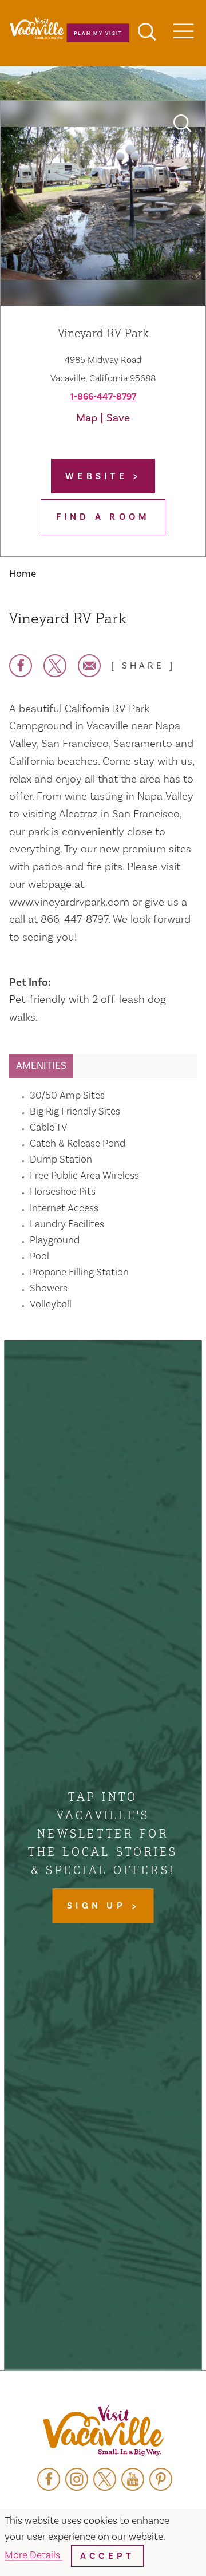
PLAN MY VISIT (98, 33)
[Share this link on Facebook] (21, 666)
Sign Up (99, 1906)
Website (99, 476)
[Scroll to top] (160, 2544)
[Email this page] (89, 666)
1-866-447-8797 (103, 397)
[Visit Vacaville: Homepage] (103, 2431)
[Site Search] (147, 33)
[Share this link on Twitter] (55, 666)
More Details (33, 2555)
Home (23, 574)
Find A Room (103, 517)
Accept (107, 2556)
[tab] (41, 1066)
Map (87, 418)
